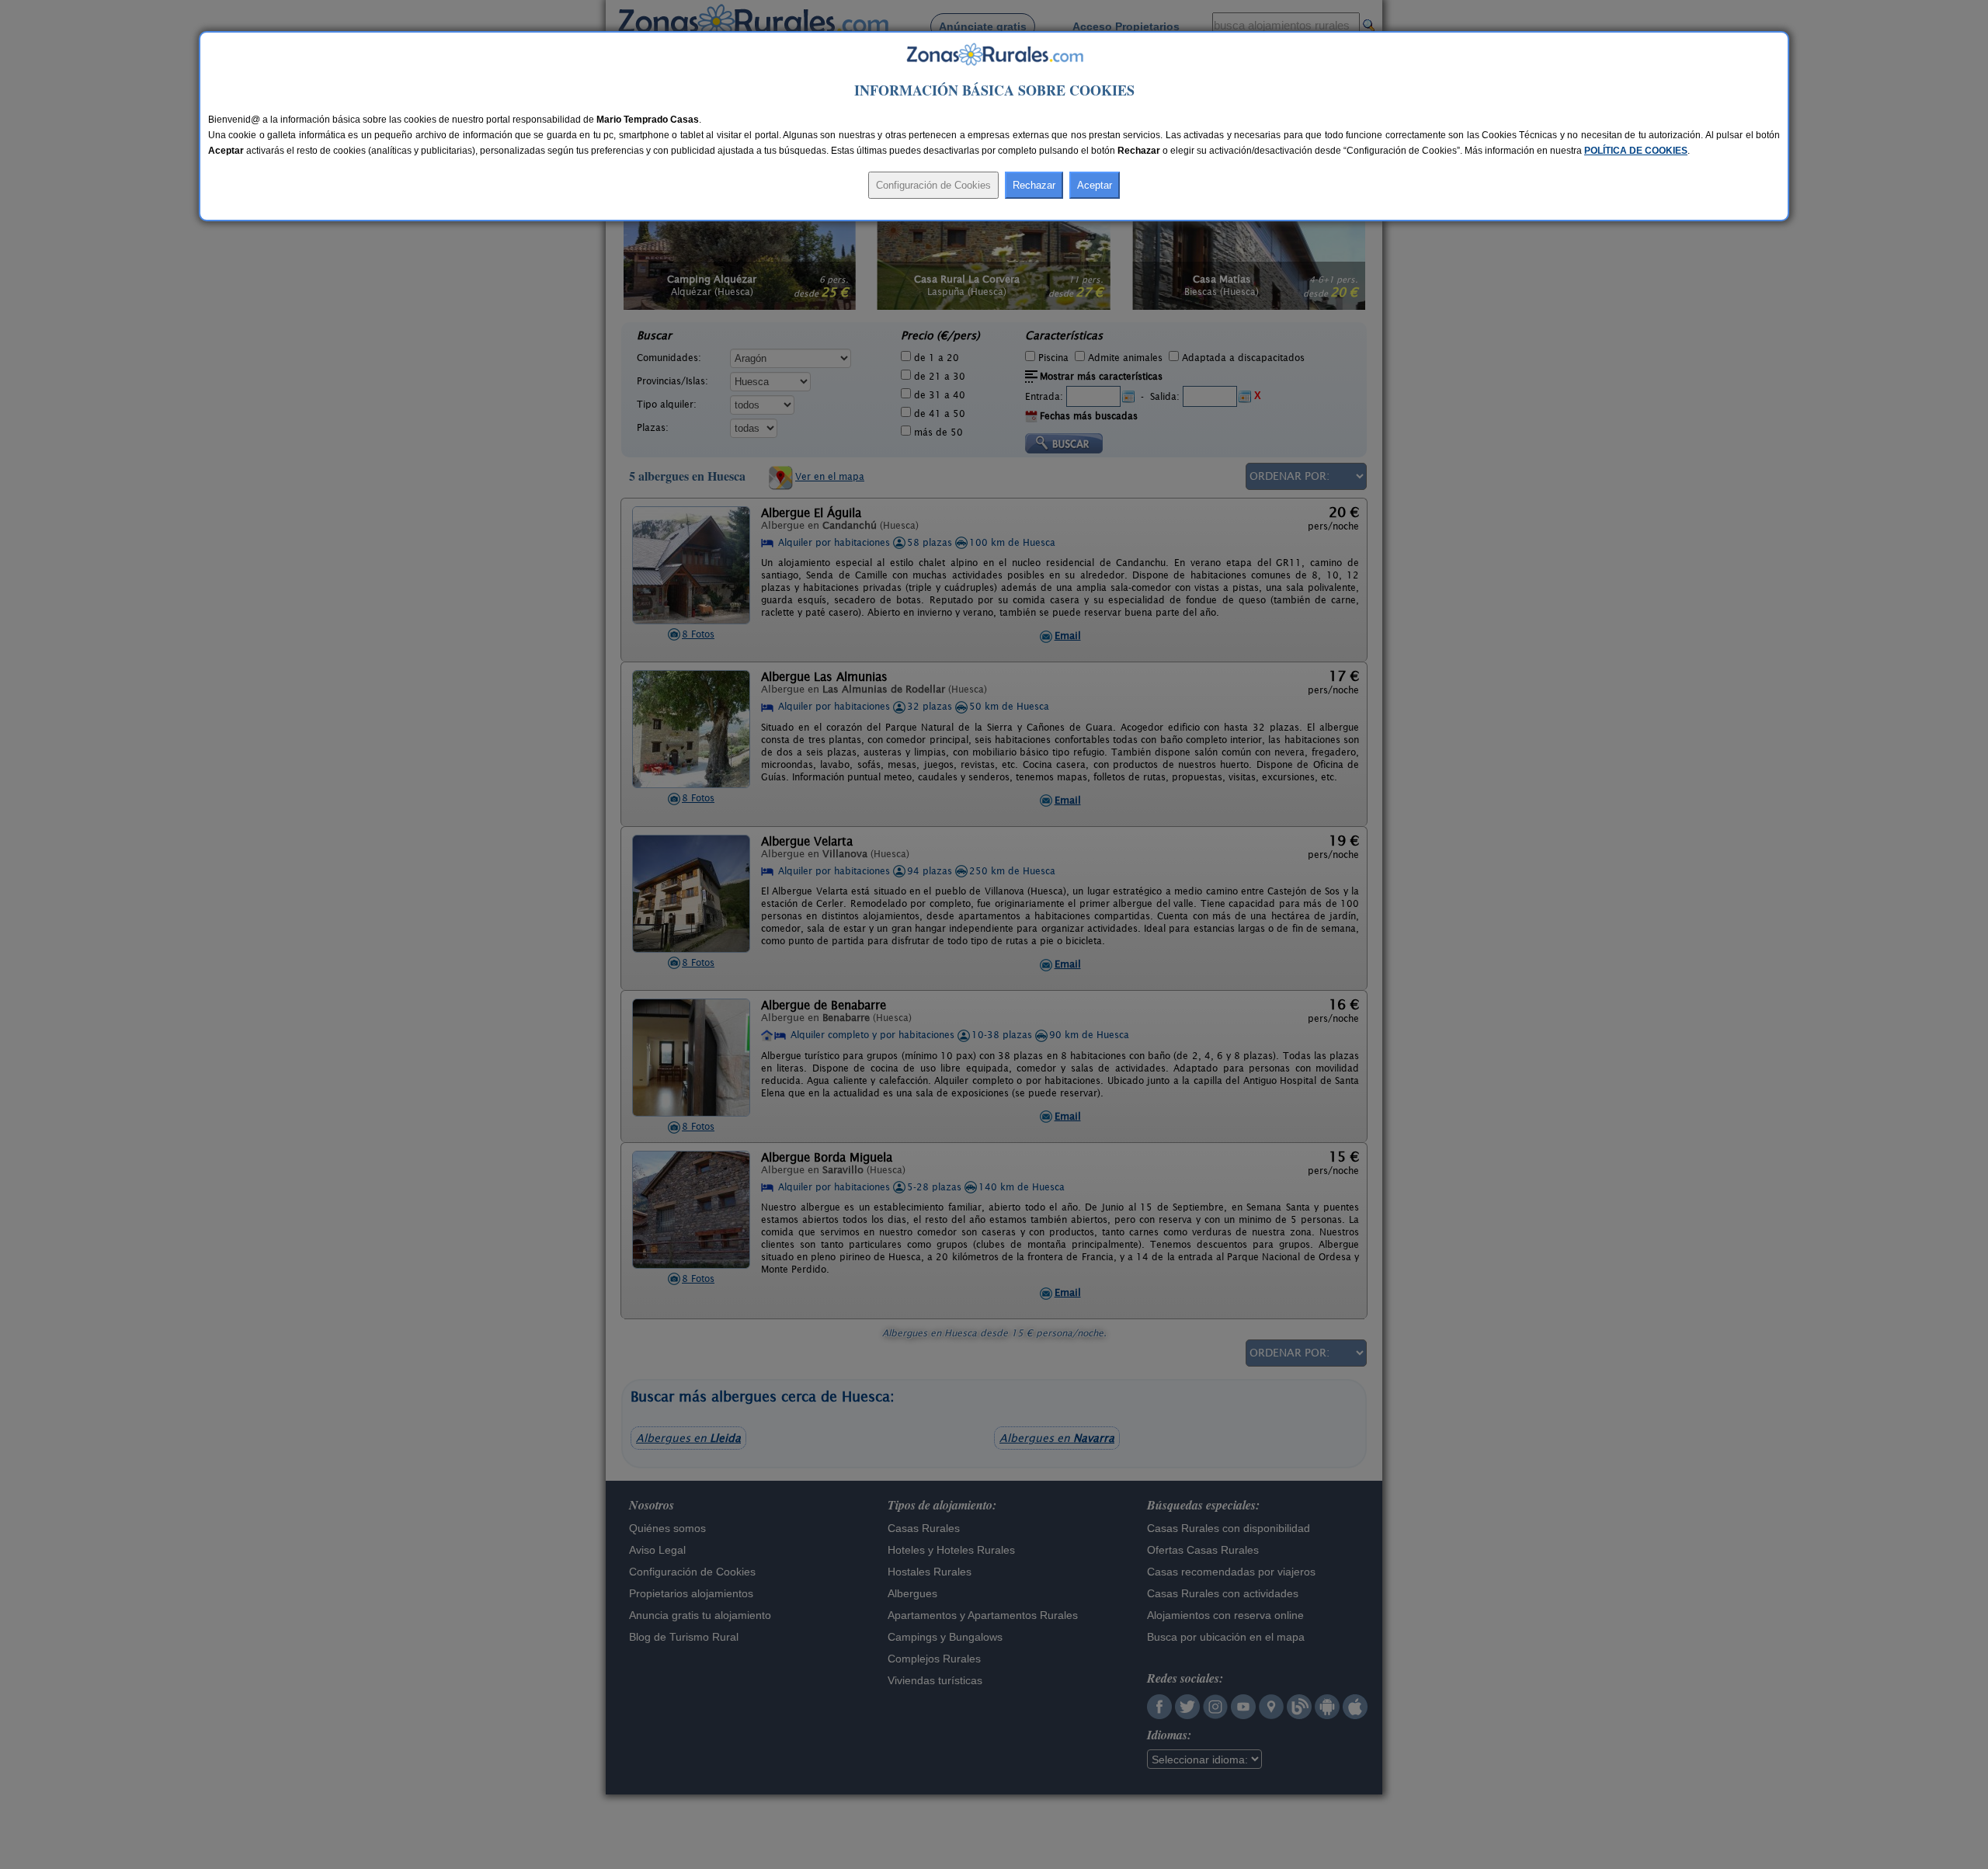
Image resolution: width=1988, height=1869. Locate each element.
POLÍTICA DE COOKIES (1636, 151)
